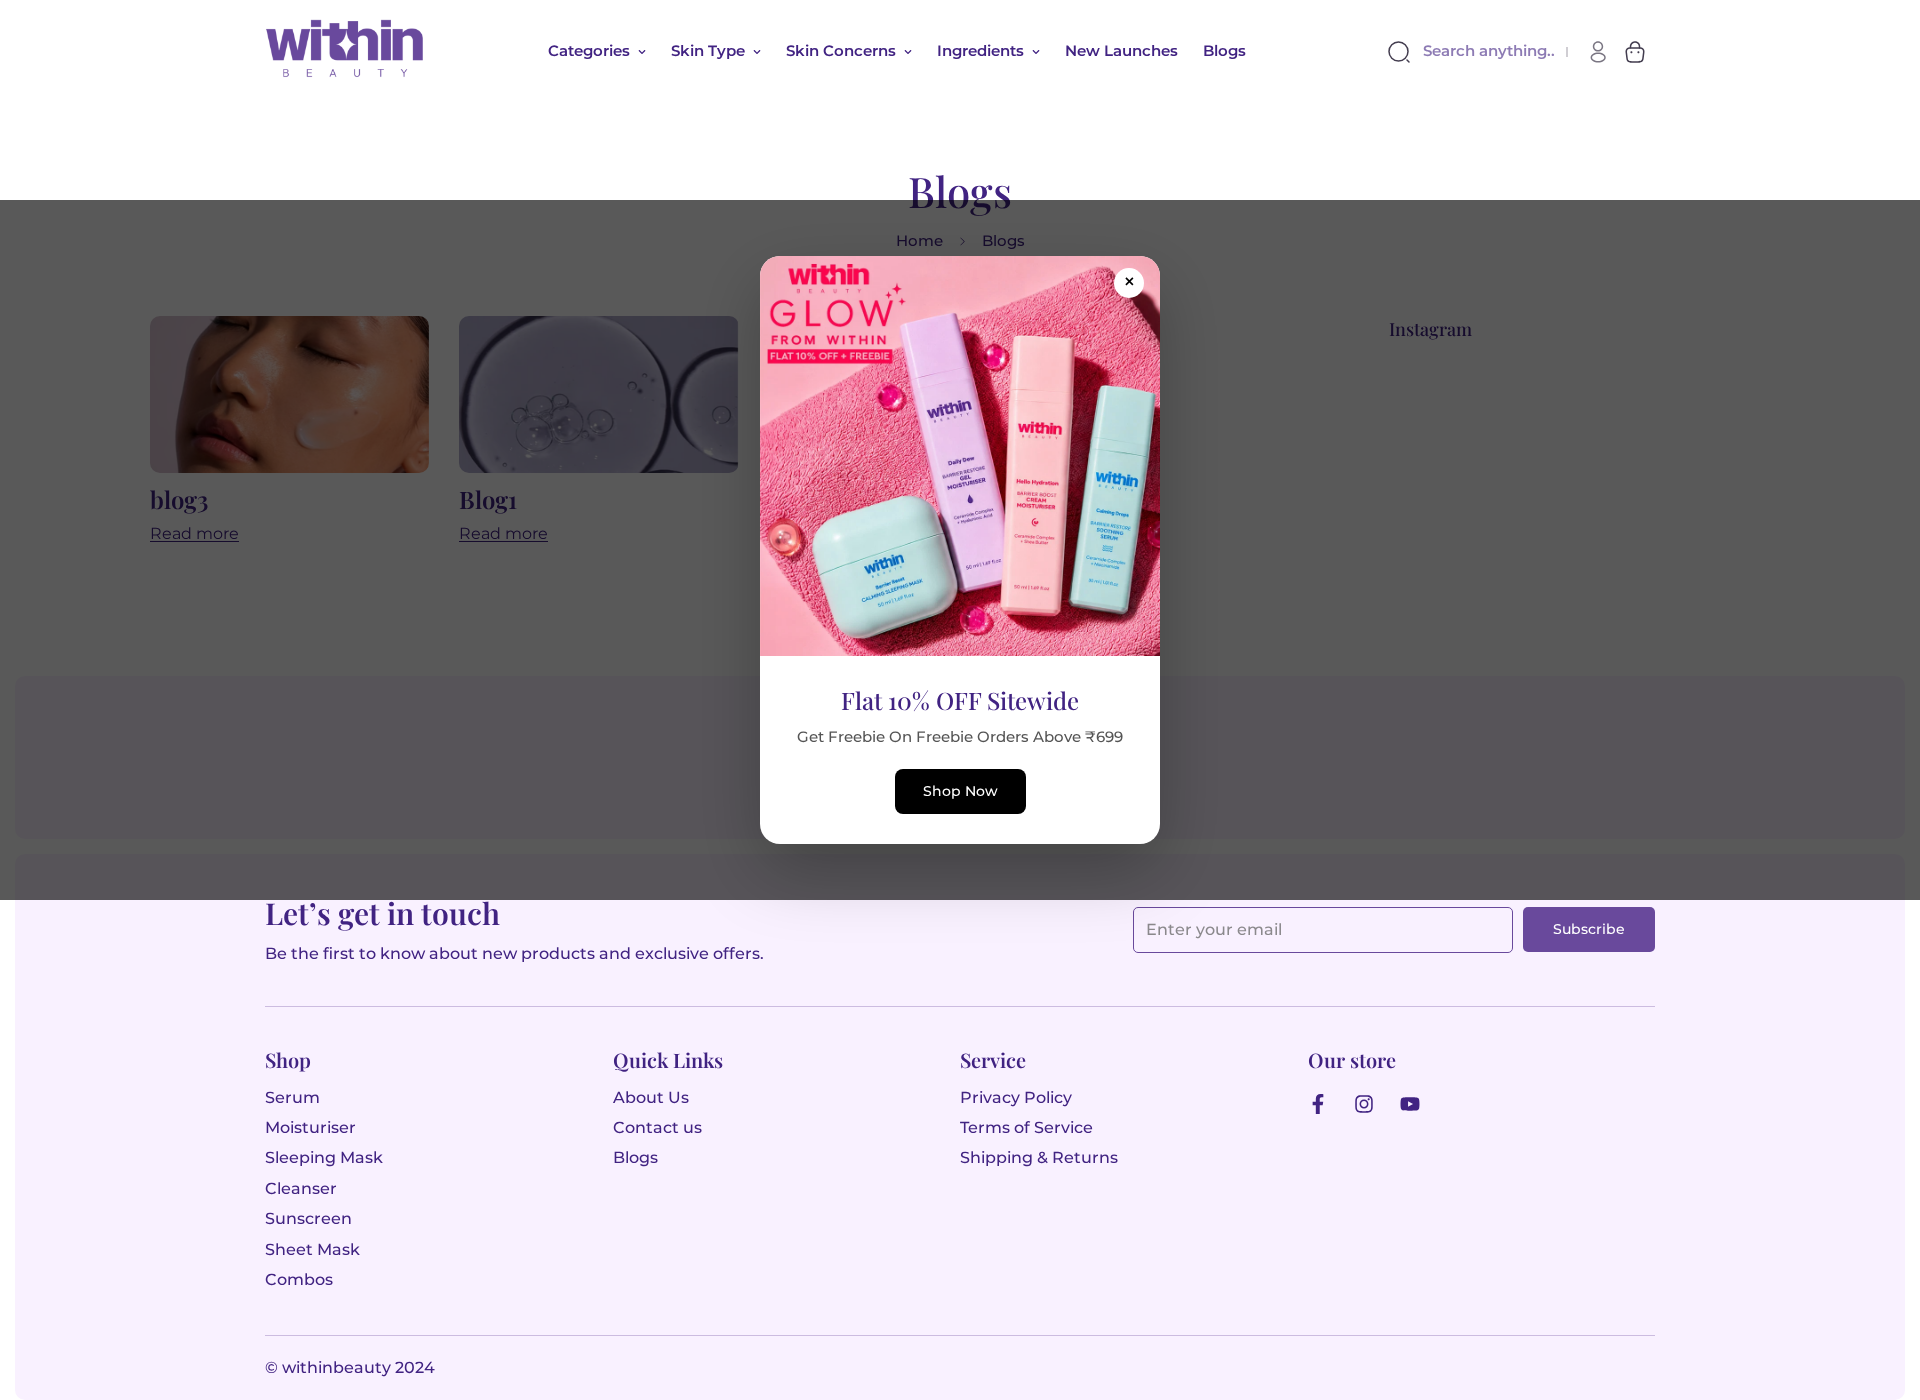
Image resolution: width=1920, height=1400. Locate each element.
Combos (299, 1279)
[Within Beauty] (345, 51)
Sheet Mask (312, 1249)
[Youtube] (1415, 1104)
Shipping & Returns (1039, 1157)
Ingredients (980, 50)
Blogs (1224, 50)
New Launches (1121, 50)
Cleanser (301, 1188)
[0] (1635, 52)
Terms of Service (1026, 1127)
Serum (292, 1097)
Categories (589, 50)
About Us (651, 1097)
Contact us (657, 1127)
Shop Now (960, 791)
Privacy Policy (1016, 1097)
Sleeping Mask (324, 1157)
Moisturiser (310, 1127)
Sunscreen (308, 1218)
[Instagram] (1369, 1104)
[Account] (1598, 52)
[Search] (1402, 52)
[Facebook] (1323, 1104)
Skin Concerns (841, 50)
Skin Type (708, 50)
